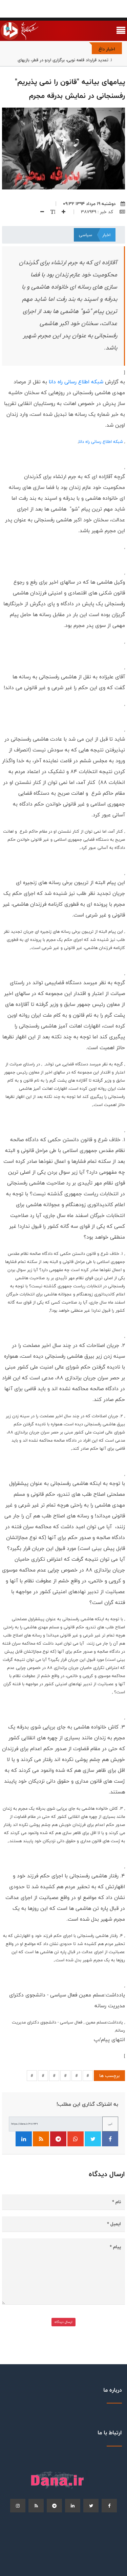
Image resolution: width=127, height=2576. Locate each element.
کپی (110, 2124)
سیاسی (86, 235)
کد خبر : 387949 (98, 212)
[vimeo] (18, 2506)
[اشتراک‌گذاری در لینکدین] (24, 2139)
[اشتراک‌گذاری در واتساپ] (76, 2139)
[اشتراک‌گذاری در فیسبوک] (110, 2139)
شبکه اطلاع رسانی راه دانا (76, 382)
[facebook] (109, 2506)
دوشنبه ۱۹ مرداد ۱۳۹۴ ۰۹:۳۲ (89, 204)
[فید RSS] (41, 2139)
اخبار (106, 235)
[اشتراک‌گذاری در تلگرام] (58, 2139)
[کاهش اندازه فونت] (40, 212)
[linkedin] (73, 2506)
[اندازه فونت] (50, 212)
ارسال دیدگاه (63, 2322)
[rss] (36, 2506)
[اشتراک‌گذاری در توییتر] (93, 2139)
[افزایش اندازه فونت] (61, 212)
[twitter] (91, 2506)
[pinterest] (54, 2506)
